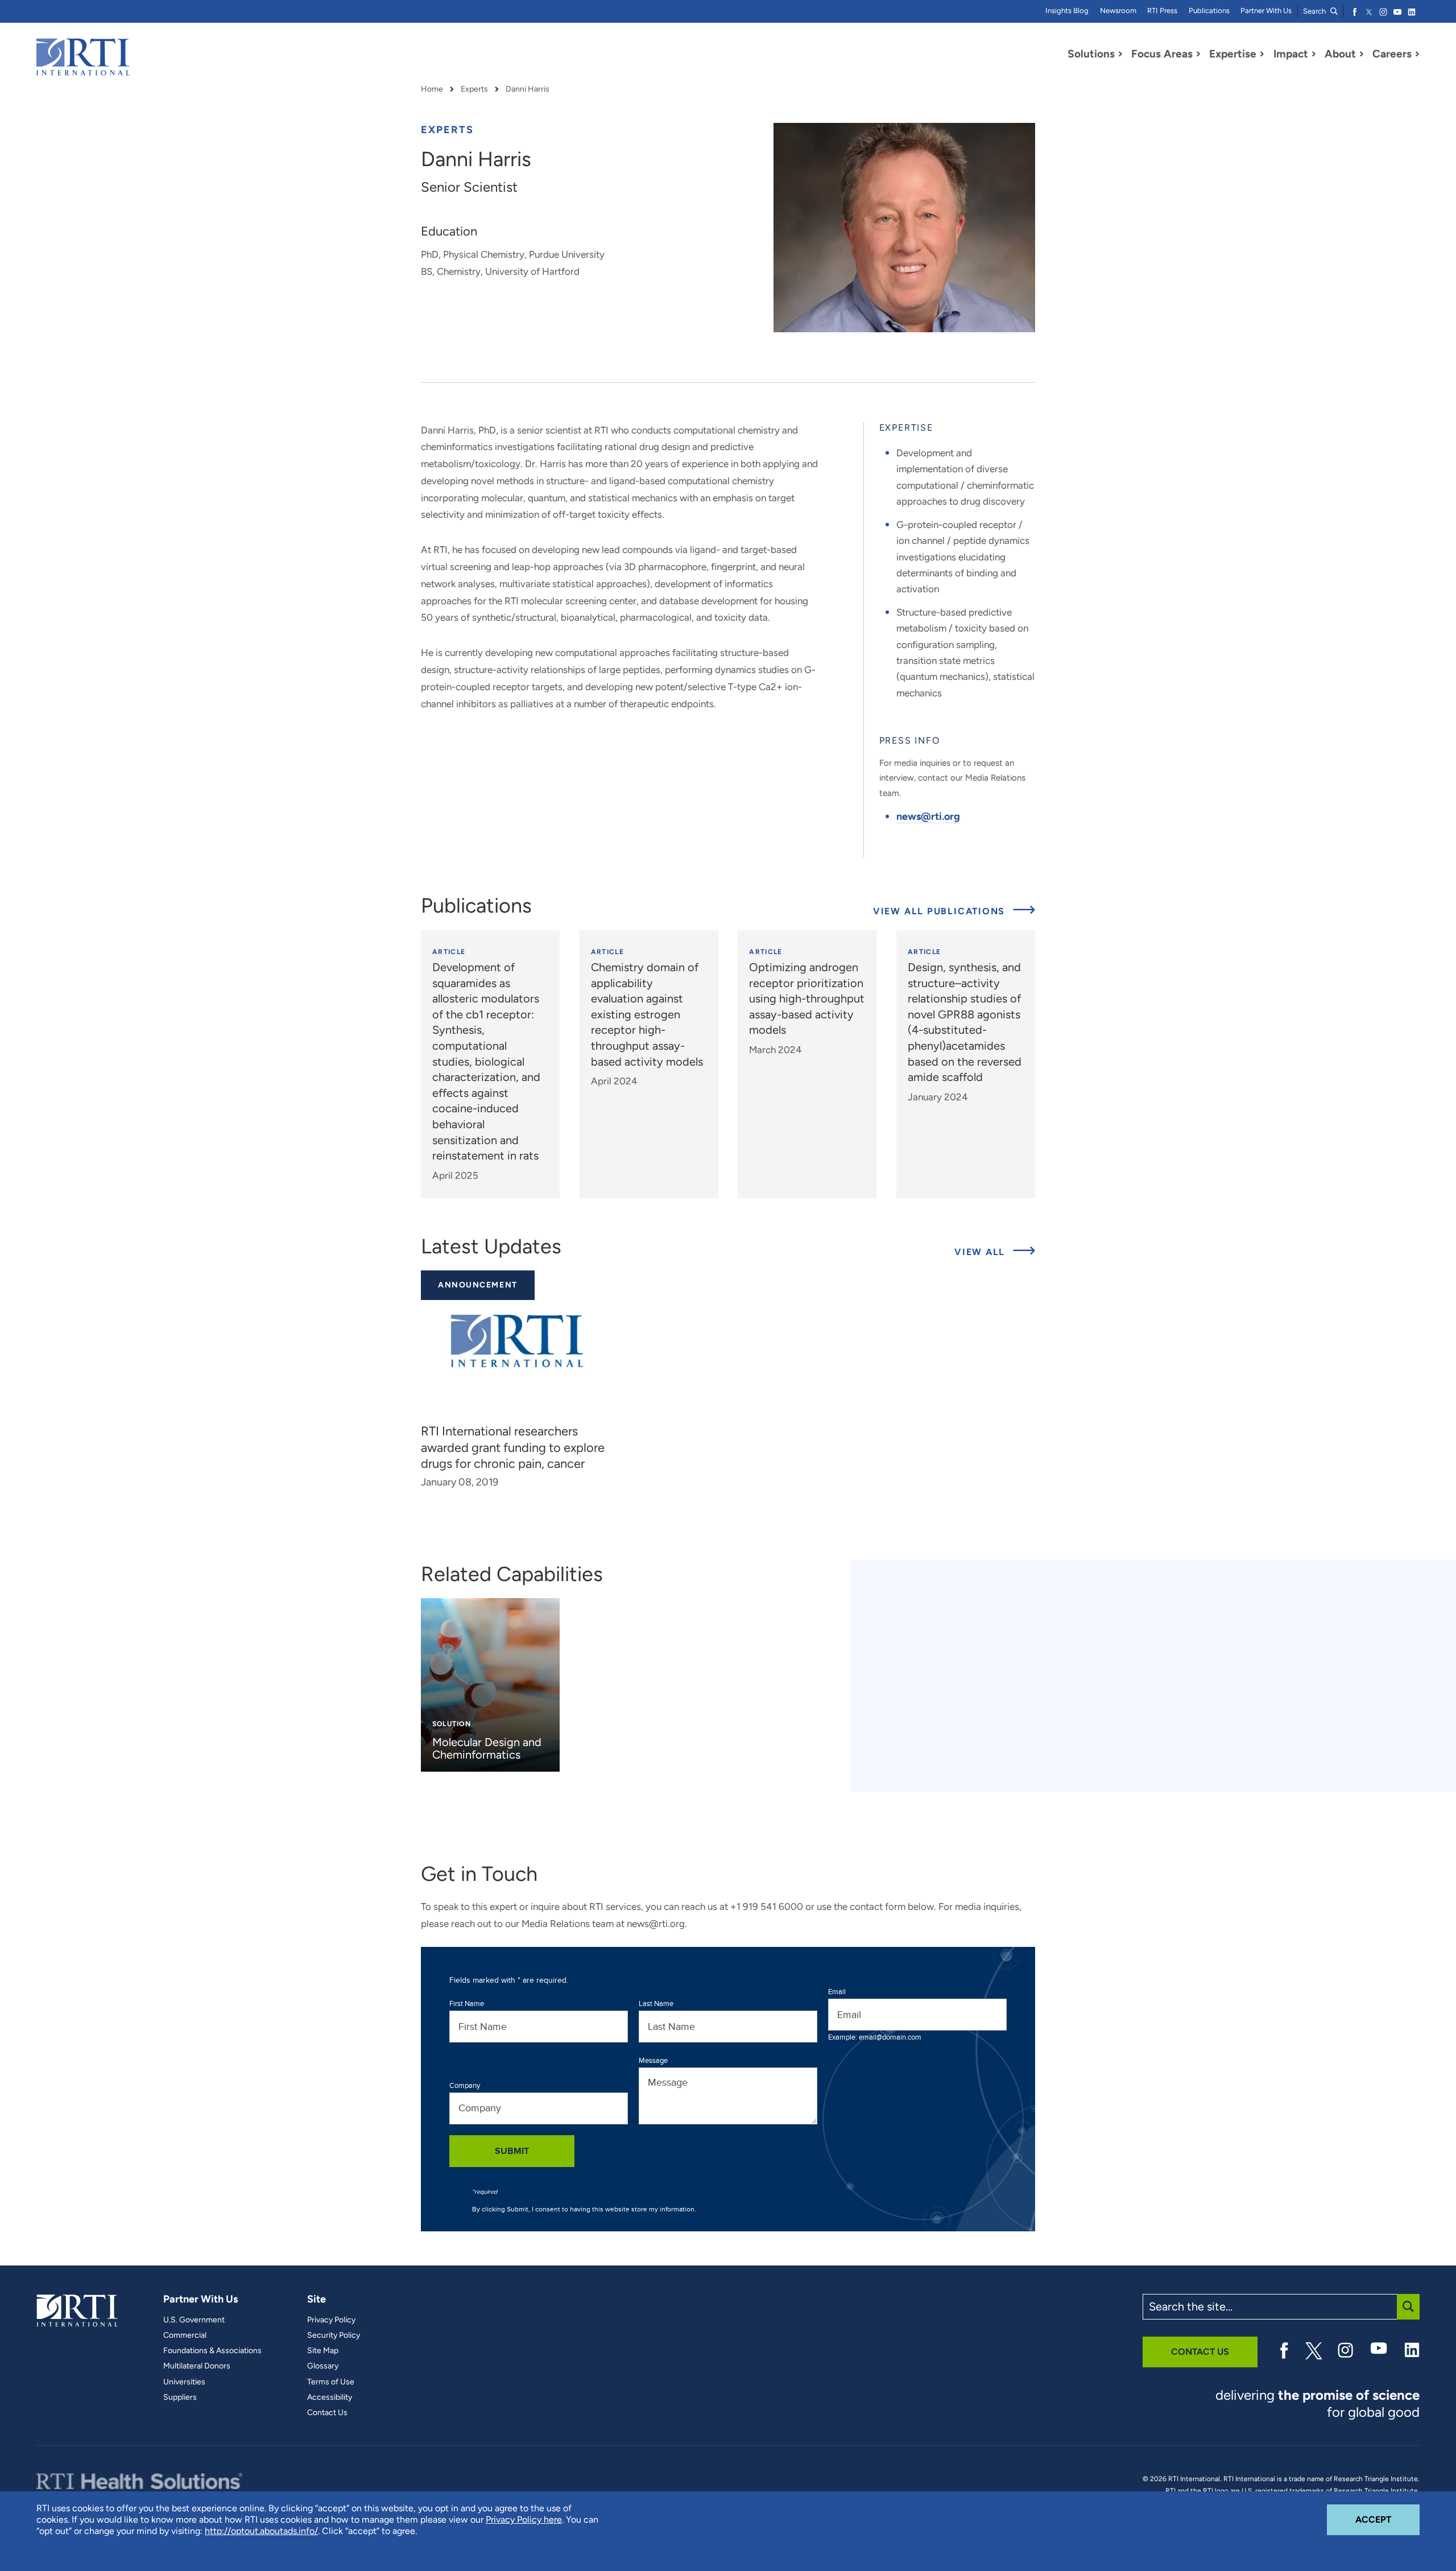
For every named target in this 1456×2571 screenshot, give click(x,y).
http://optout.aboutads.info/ (261, 2531)
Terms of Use (331, 2382)
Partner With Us (1266, 11)
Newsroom (1118, 11)
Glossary (323, 2366)
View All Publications (941, 911)
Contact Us (327, 2413)
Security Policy (334, 2335)
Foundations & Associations (212, 2351)
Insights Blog (1067, 11)
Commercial (185, 2335)
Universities (184, 2382)
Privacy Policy (331, 2320)
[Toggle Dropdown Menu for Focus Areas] (1198, 54)
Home (432, 89)
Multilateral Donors (197, 2366)
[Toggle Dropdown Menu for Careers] (1417, 54)
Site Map (323, 2351)
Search (1315, 11)
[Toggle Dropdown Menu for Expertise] (1262, 54)
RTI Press (1162, 11)
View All (995, 1252)
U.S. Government (194, 2320)
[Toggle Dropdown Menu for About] (1362, 54)
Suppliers (180, 2397)
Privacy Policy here (524, 2520)
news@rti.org (928, 816)
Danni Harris (528, 89)
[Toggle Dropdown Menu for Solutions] (1120, 54)
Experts (474, 89)
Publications (1209, 11)
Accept (1387, 2519)
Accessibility (330, 2397)
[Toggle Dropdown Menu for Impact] (1314, 54)
